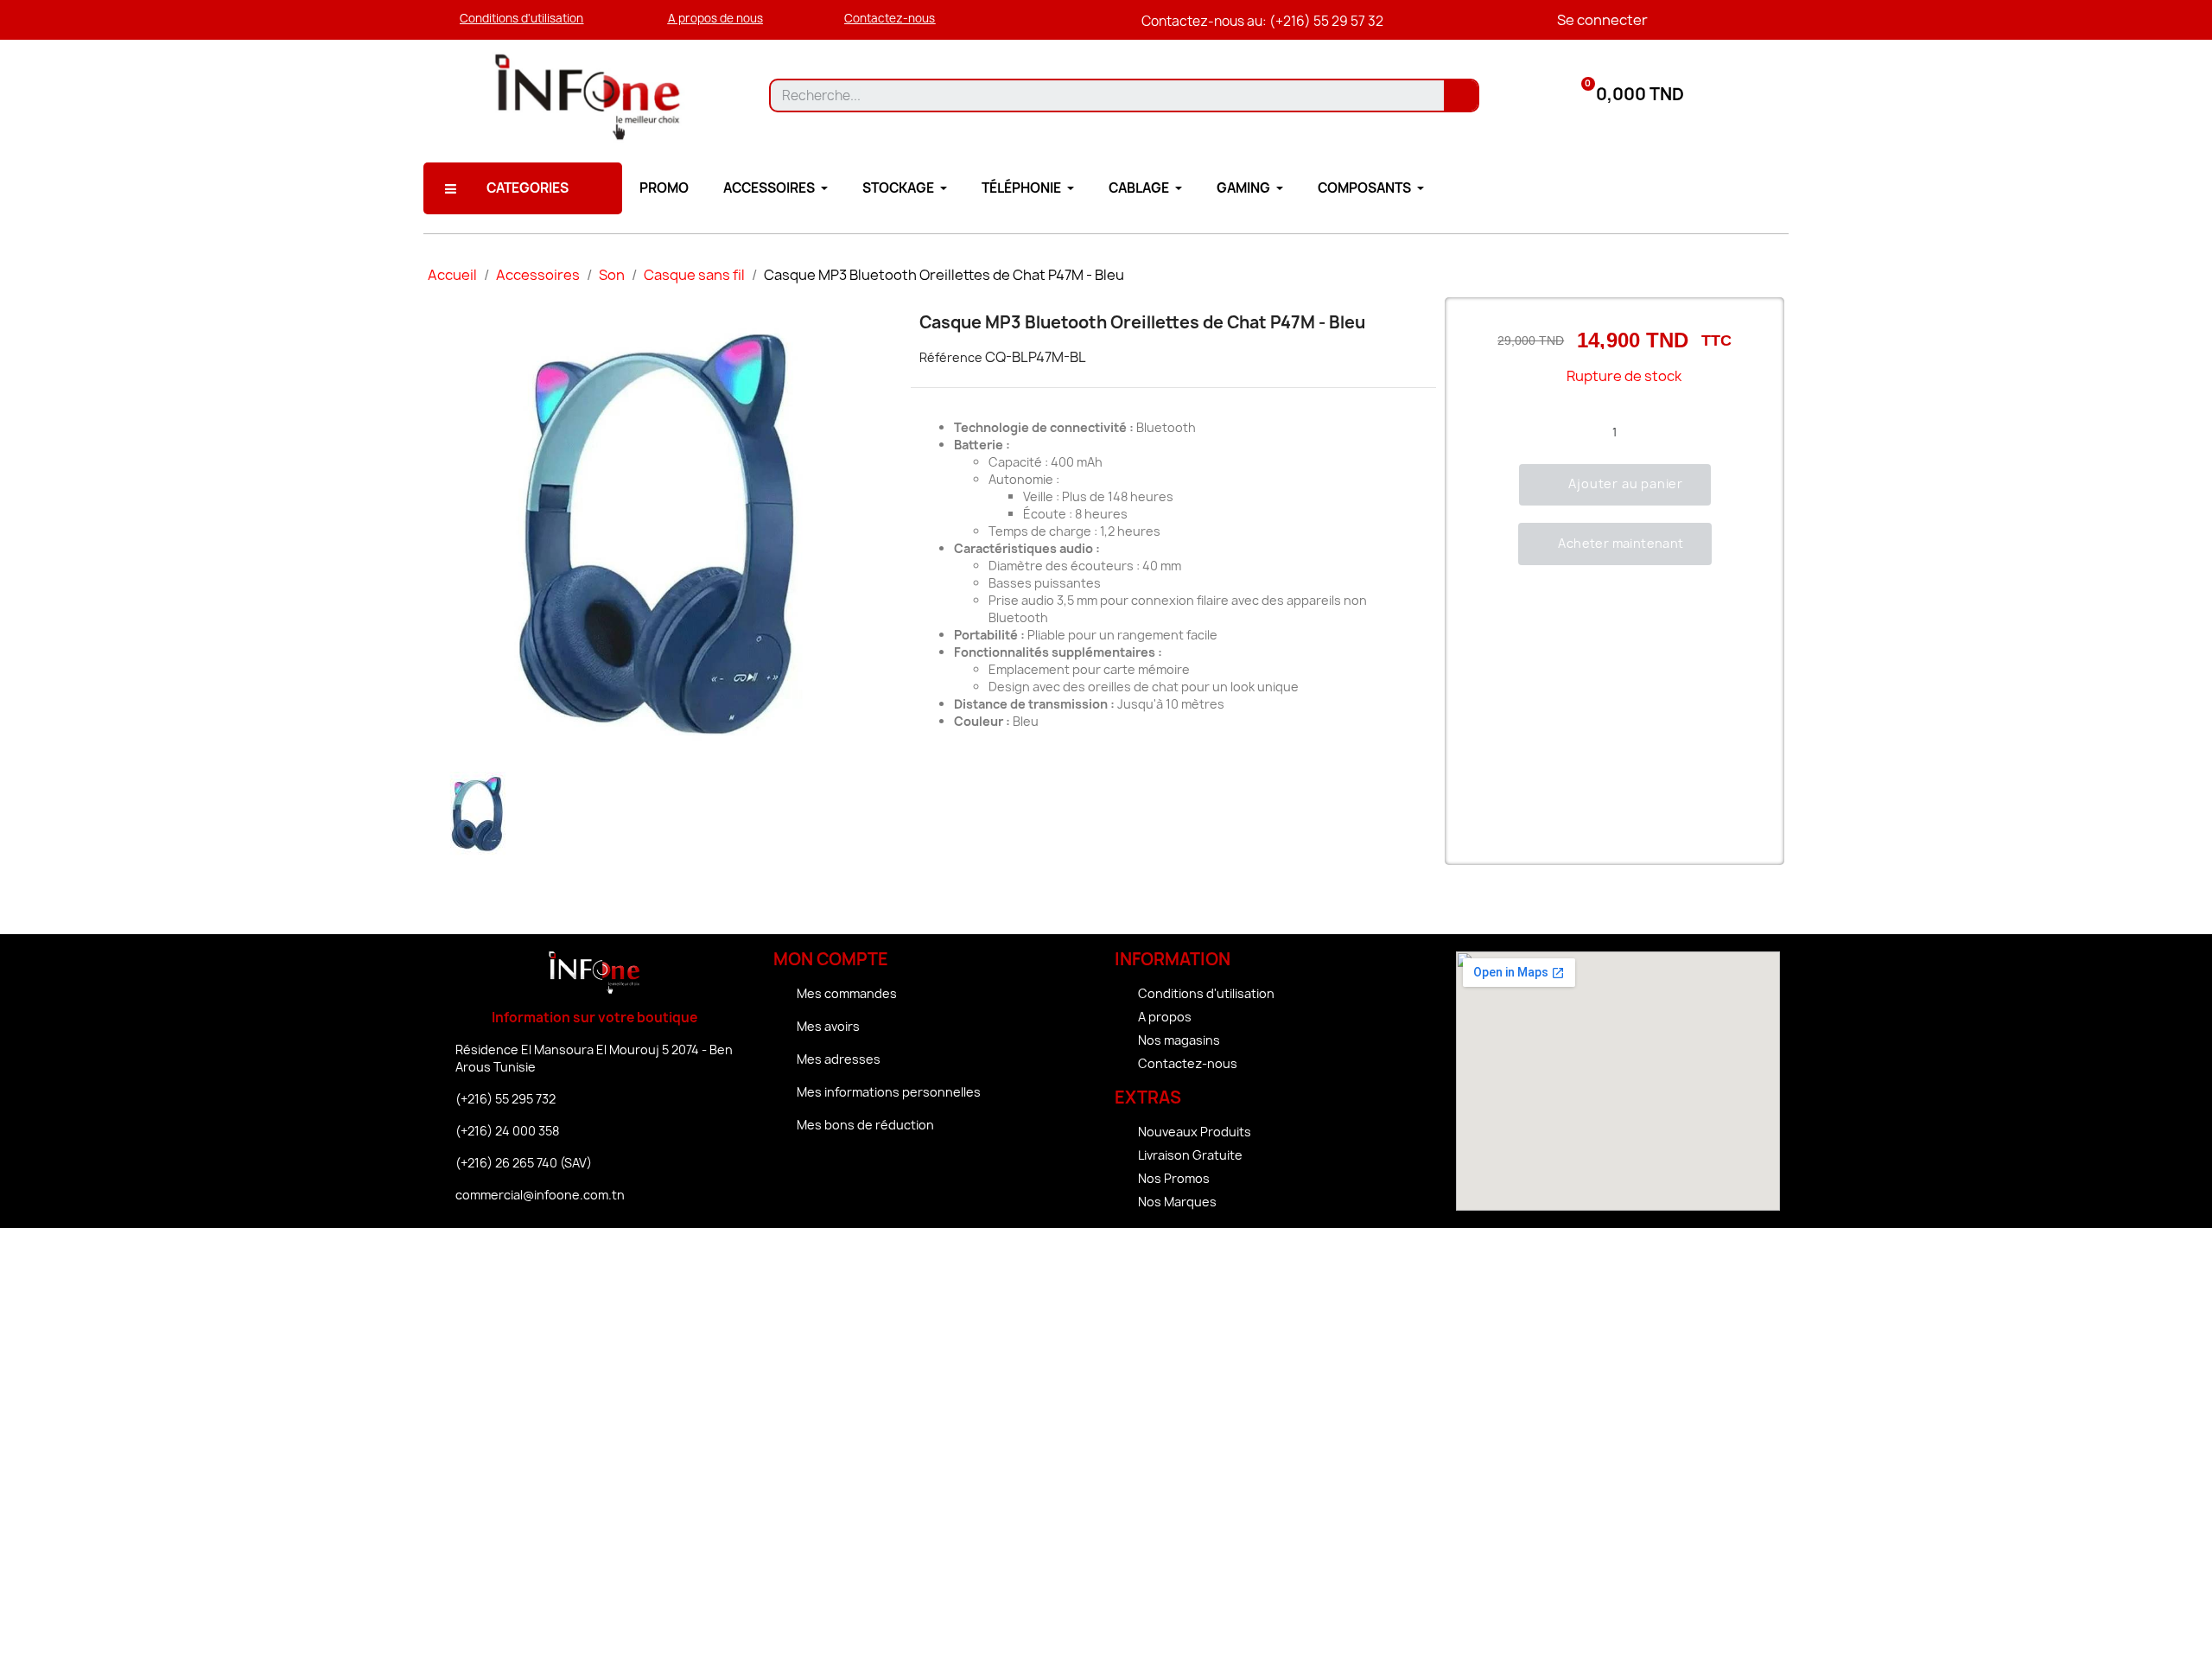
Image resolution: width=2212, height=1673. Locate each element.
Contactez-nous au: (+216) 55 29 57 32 (1262, 21)
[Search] (1461, 95)
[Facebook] (888, 1173)
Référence (951, 357)
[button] (521, 19)
